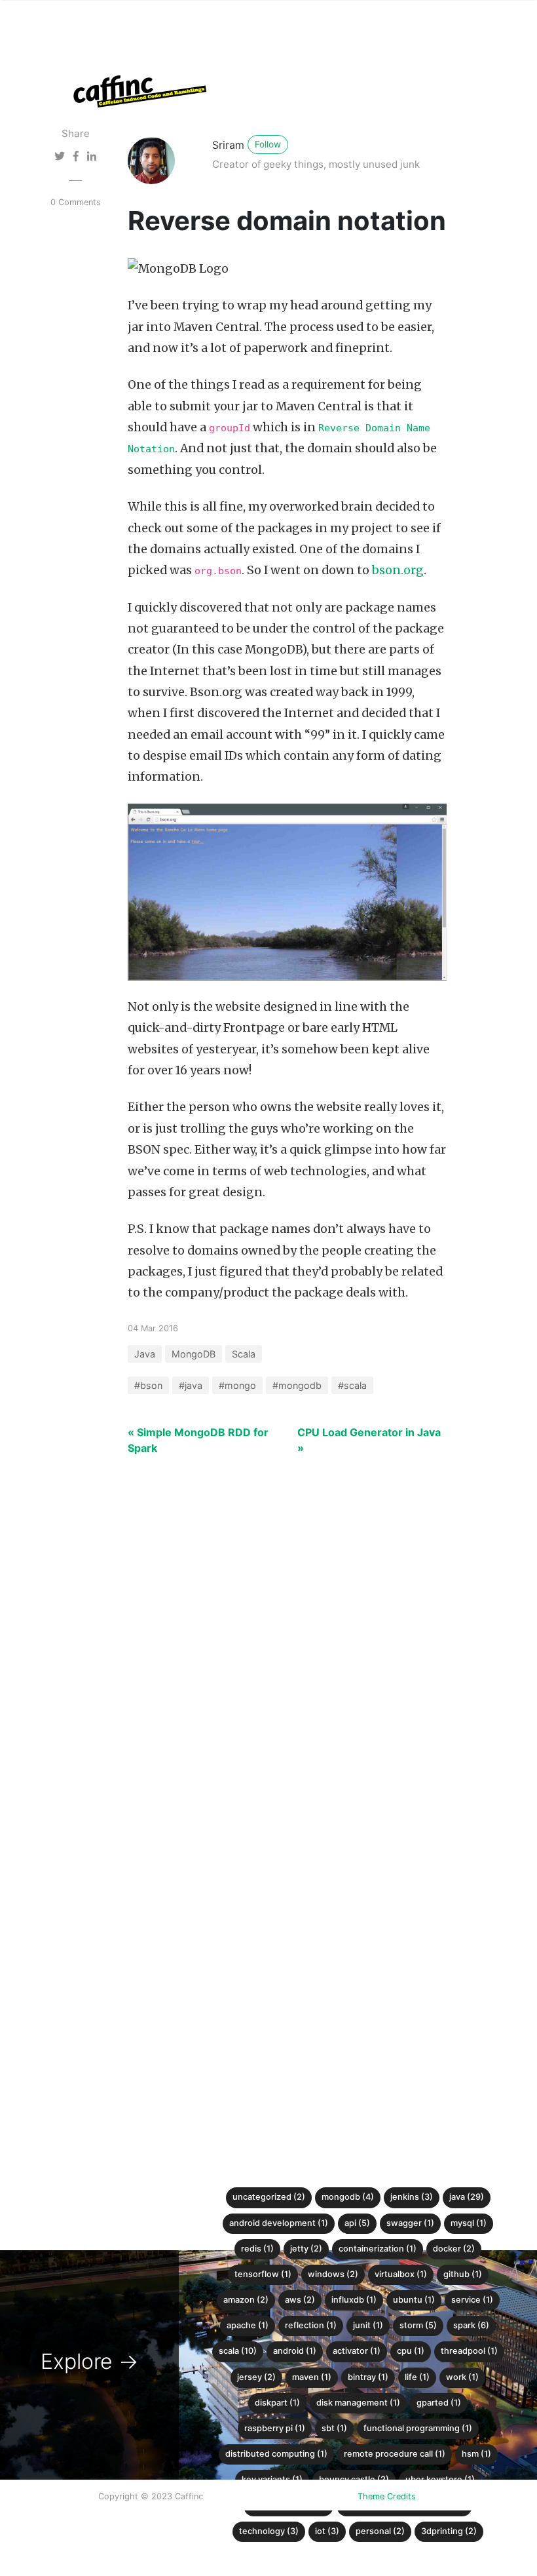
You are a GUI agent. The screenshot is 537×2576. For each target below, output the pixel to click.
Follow (268, 144)
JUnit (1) (368, 2325)
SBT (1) (334, 2428)
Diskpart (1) (277, 2403)
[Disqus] (259, 1667)
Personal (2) (380, 2531)
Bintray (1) (368, 2377)
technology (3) (269, 2531)
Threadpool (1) (469, 2351)
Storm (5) (418, 2325)
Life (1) (417, 2377)
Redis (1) (257, 2249)
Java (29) (467, 2197)
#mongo (237, 1385)
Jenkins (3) (412, 2197)
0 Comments (76, 202)
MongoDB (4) (348, 2197)
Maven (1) (312, 2377)
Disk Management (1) (358, 2403)
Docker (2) (454, 2249)
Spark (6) (471, 2325)
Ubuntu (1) (414, 2300)
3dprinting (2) (449, 2531)
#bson (148, 1385)
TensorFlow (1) (263, 2274)
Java (145, 1354)
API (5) (357, 2223)
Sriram (228, 145)
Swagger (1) (410, 2223)
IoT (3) (327, 2531)
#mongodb (297, 1385)
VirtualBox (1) (401, 2274)
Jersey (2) (256, 2377)
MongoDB (194, 1354)
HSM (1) (476, 2454)
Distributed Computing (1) (276, 2454)
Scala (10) (238, 2351)
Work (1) (462, 2377)
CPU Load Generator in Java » (369, 1440)
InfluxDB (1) (354, 2300)
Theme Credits (387, 2496)
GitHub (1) (463, 2274)
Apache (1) (248, 2325)
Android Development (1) (279, 2223)
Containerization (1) (378, 2249)
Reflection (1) (311, 2325)
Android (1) (295, 2351)
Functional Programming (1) (418, 2428)
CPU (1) (411, 2351)
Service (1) (472, 2300)
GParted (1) (439, 2403)
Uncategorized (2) (269, 2197)
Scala (244, 1354)
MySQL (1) (469, 2223)
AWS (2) (300, 2300)
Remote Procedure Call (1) (395, 2454)
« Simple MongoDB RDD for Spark (198, 1440)
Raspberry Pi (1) (275, 2428)
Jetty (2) (306, 2249)
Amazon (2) (246, 2300)
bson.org (398, 570)
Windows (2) (333, 2274)
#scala (352, 1385)
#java (191, 1385)
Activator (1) (357, 2351)
